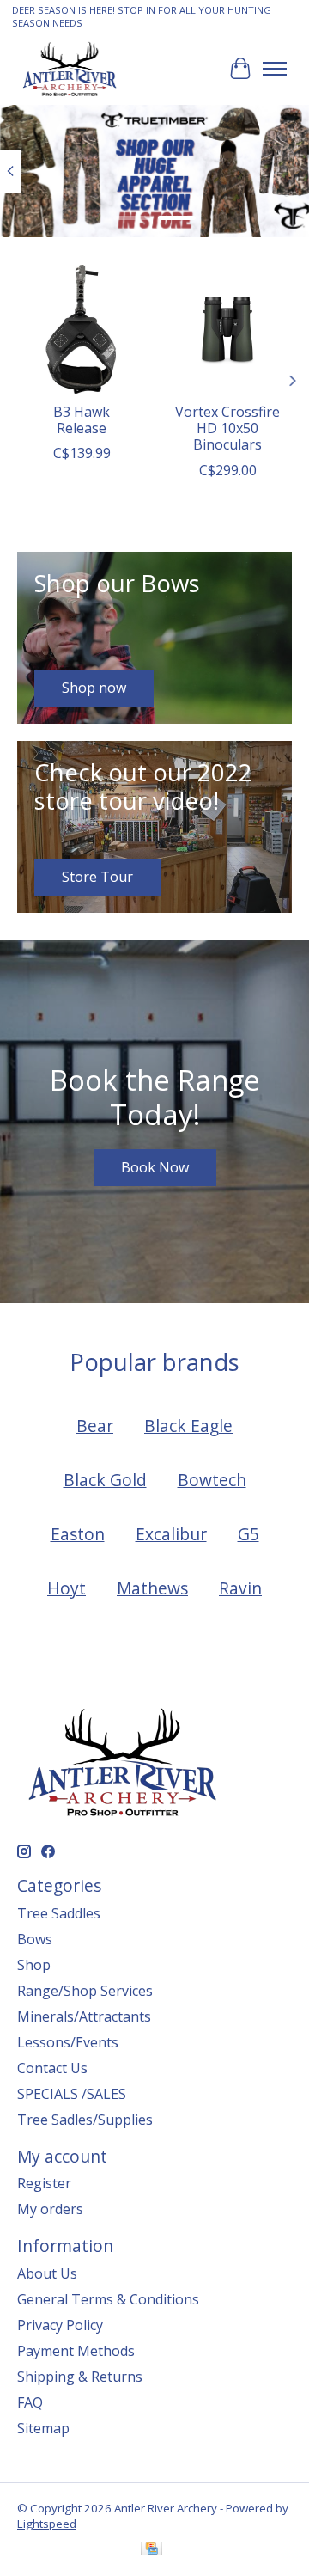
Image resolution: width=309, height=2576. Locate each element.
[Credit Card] (151, 2550)
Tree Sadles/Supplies (85, 2120)
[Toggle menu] (275, 69)
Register (44, 2183)
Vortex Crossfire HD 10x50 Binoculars (227, 428)
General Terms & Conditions (108, 2299)
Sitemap (43, 2428)
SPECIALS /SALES (72, 2094)
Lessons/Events (68, 2042)
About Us (47, 2273)
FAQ (30, 2402)
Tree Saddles (59, 1913)
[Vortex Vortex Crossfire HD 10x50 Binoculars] (227, 329)
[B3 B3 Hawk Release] (82, 329)
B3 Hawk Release (82, 420)
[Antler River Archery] (70, 68)
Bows (35, 1939)
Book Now (155, 1167)
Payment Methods (76, 2351)
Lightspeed (47, 2524)
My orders (50, 2209)
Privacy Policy (60, 2325)
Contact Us (52, 2068)
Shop (34, 1965)
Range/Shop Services (85, 1991)
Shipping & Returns (80, 2377)
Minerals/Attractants (84, 2016)
